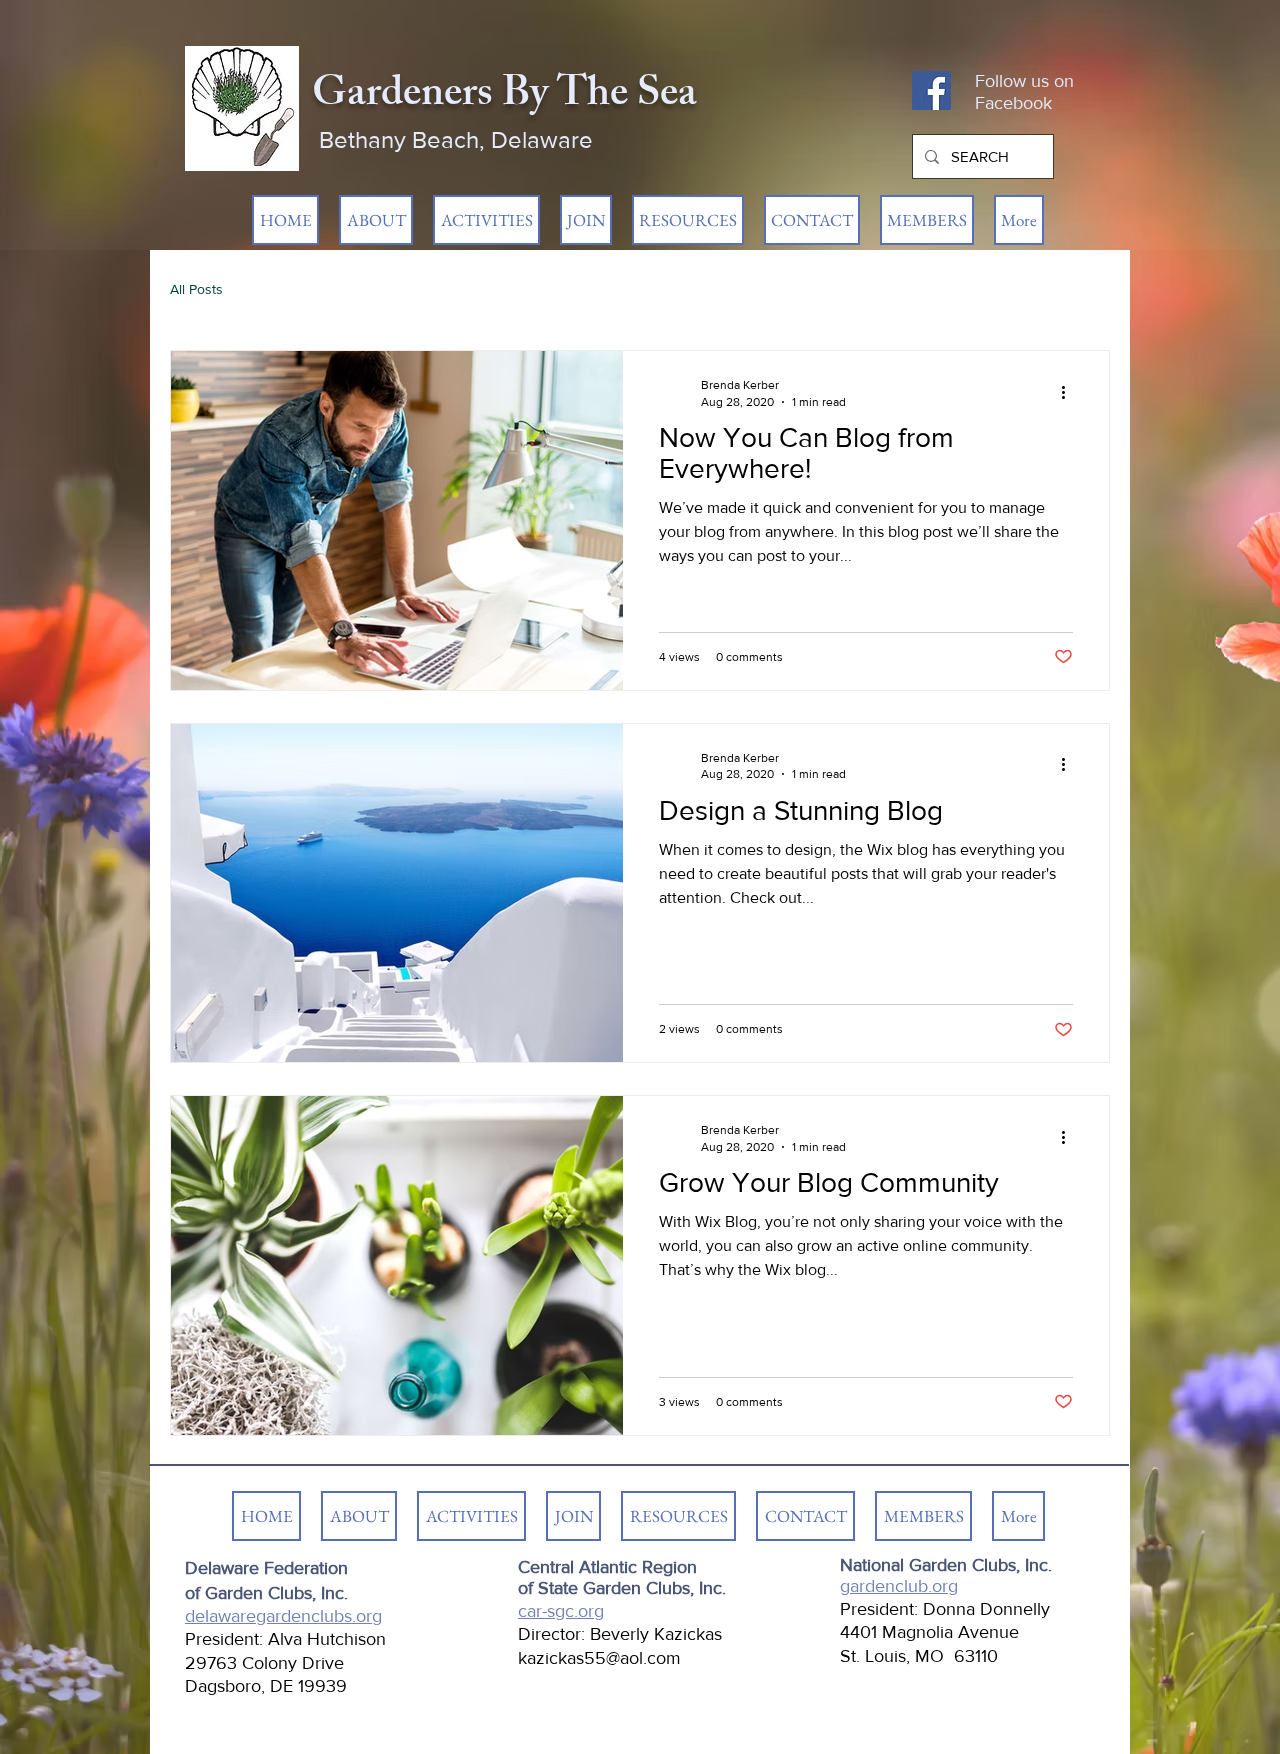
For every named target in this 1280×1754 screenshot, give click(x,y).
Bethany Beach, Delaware (456, 139)
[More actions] (1070, 392)
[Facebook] (931, 90)
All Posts (196, 289)
